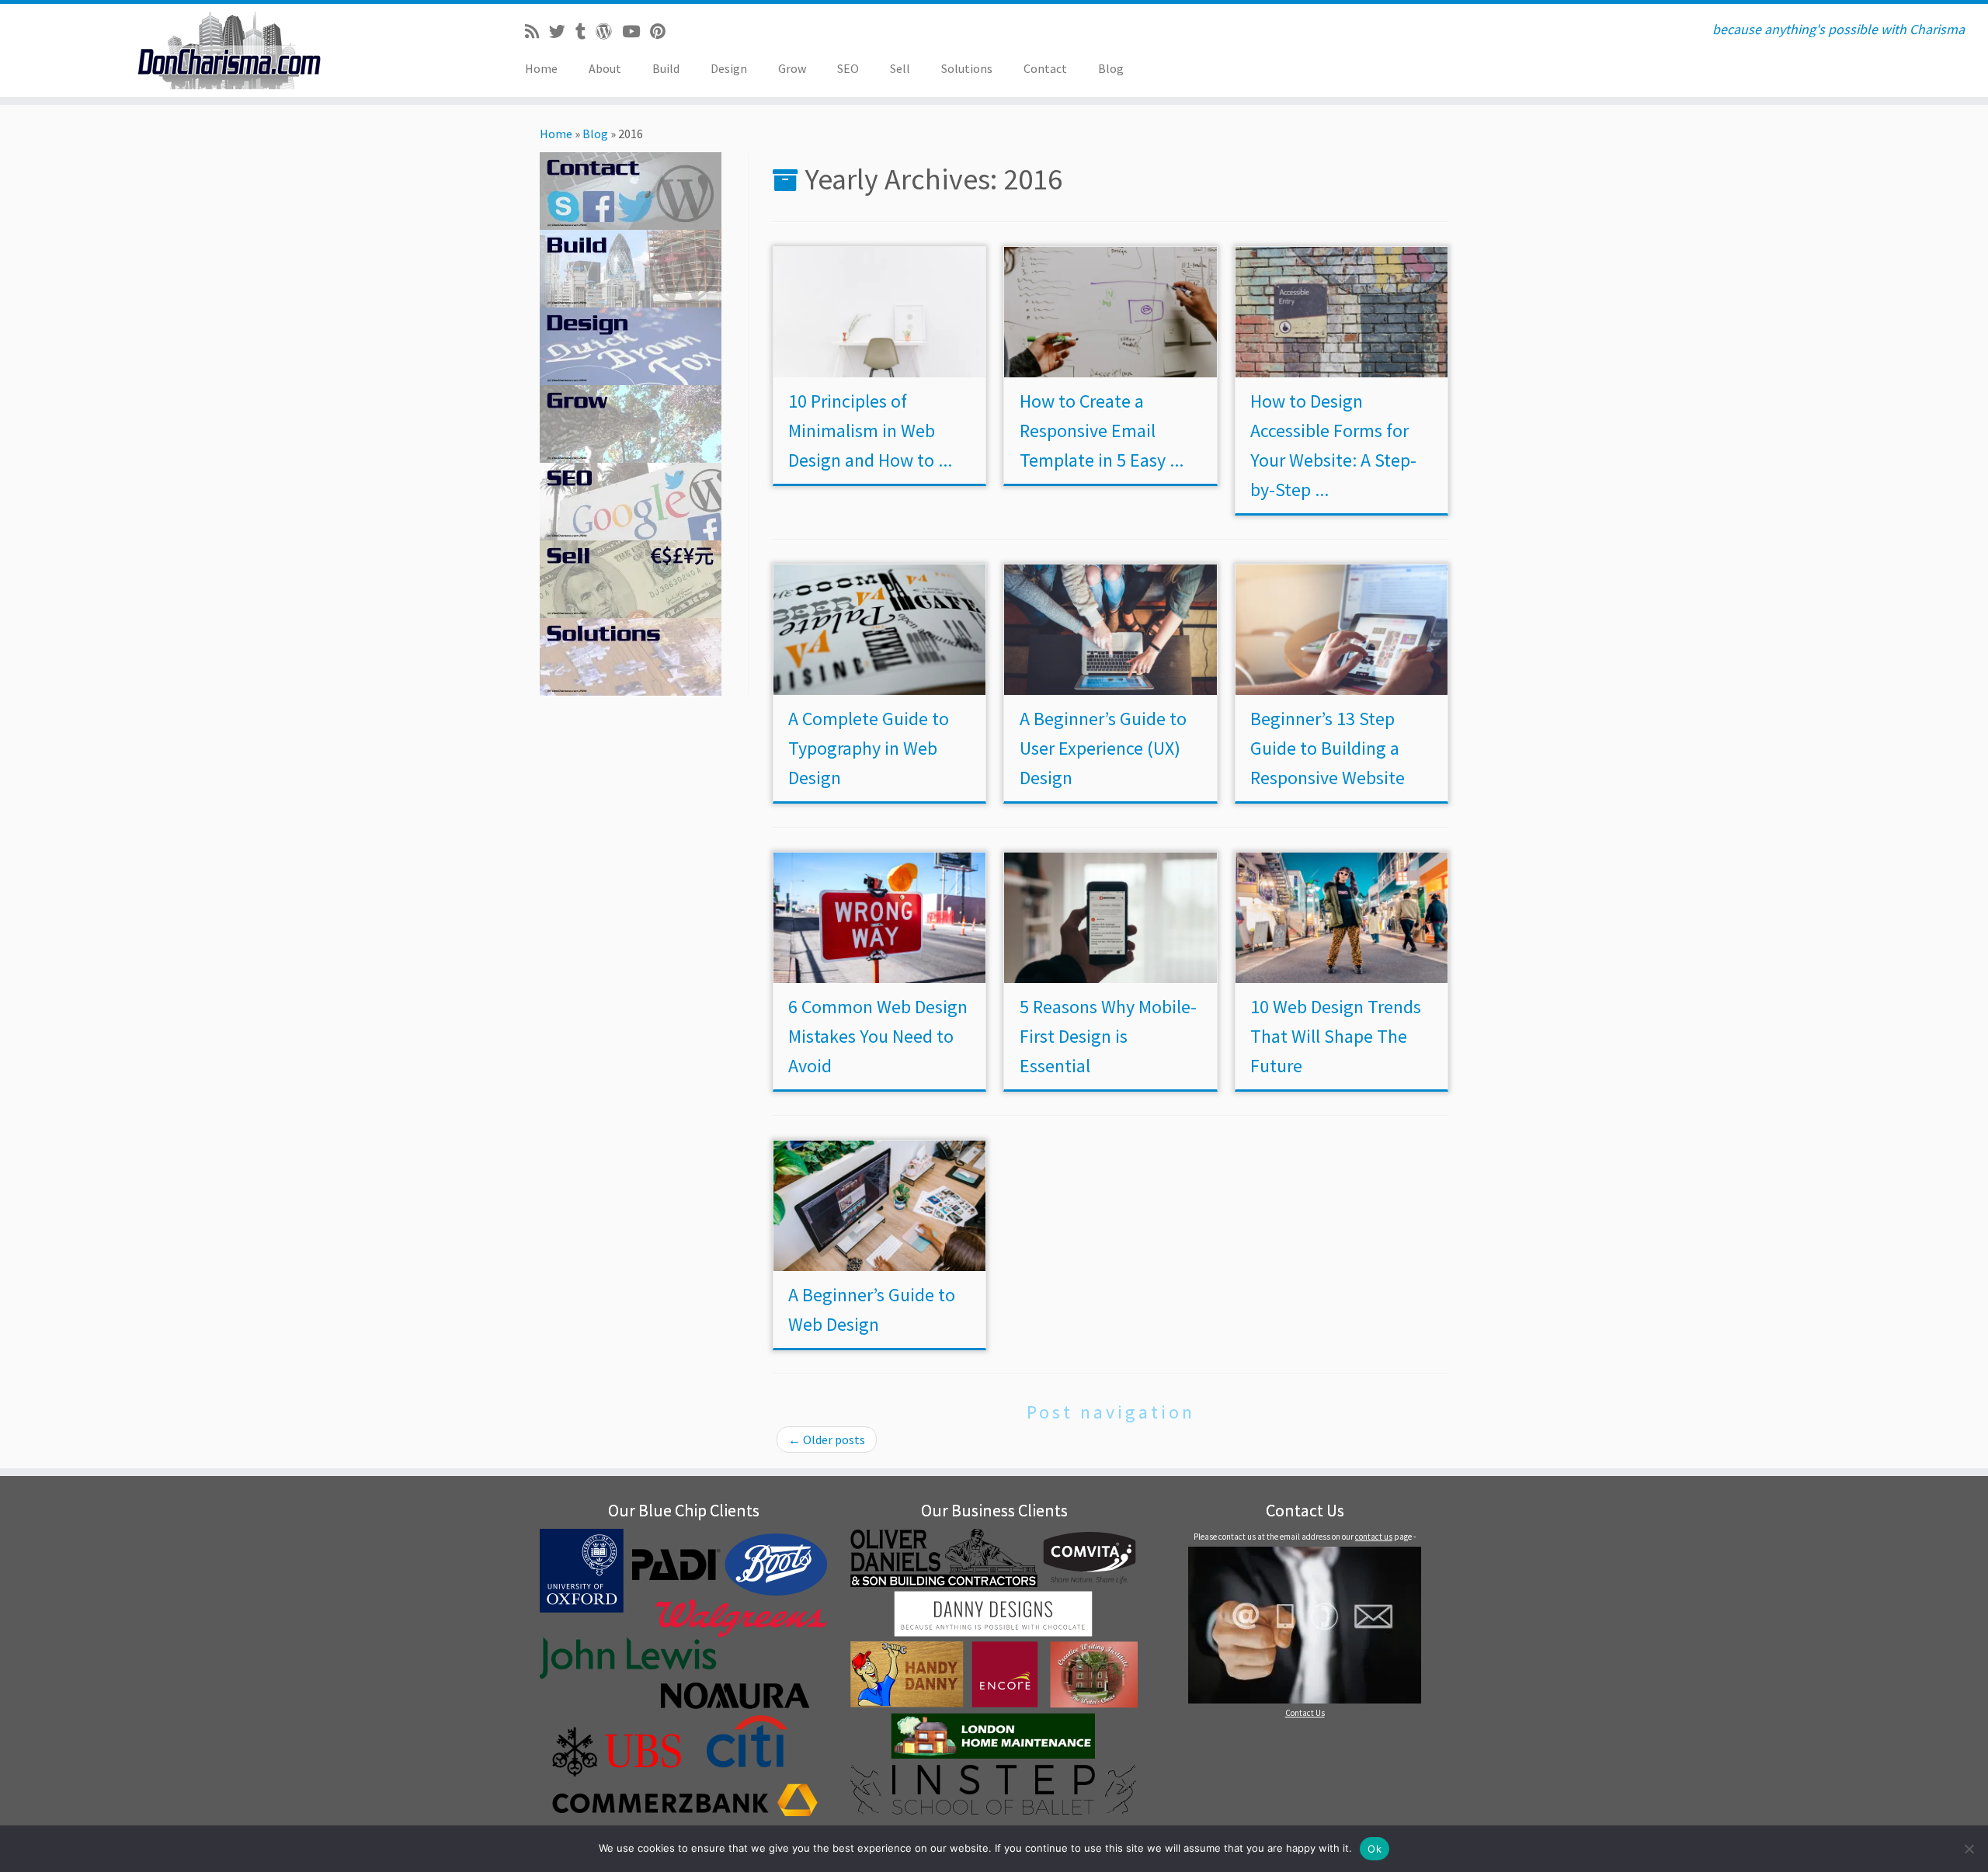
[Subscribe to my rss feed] (537, 32)
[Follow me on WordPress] (609, 32)
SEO (848, 68)
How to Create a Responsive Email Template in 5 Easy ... (1102, 431)
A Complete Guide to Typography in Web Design (869, 748)
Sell (900, 68)
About (605, 68)
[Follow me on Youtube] (636, 32)
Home (541, 68)
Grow (792, 68)
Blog (1111, 68)
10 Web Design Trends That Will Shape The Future (1336, 1036)
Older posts (827, 1440)
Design (729, 68)
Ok (1375, 1849)
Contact (1045, 68)
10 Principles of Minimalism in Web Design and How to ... (870, 431)
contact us (1374, 1537)
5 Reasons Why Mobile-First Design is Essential (1108, 1036)
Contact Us (1305, 1713)
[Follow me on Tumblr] (586, 32)
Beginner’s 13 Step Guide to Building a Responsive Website (1328, 748)
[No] (1969, 1849)
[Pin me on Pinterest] (663, 32)
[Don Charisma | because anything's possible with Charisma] (229, 50)
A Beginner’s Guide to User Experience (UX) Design (1103, 748)
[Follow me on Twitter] (562, 32)
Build (666, 68)
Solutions (967, 68)
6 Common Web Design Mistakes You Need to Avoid (878, 1036)
